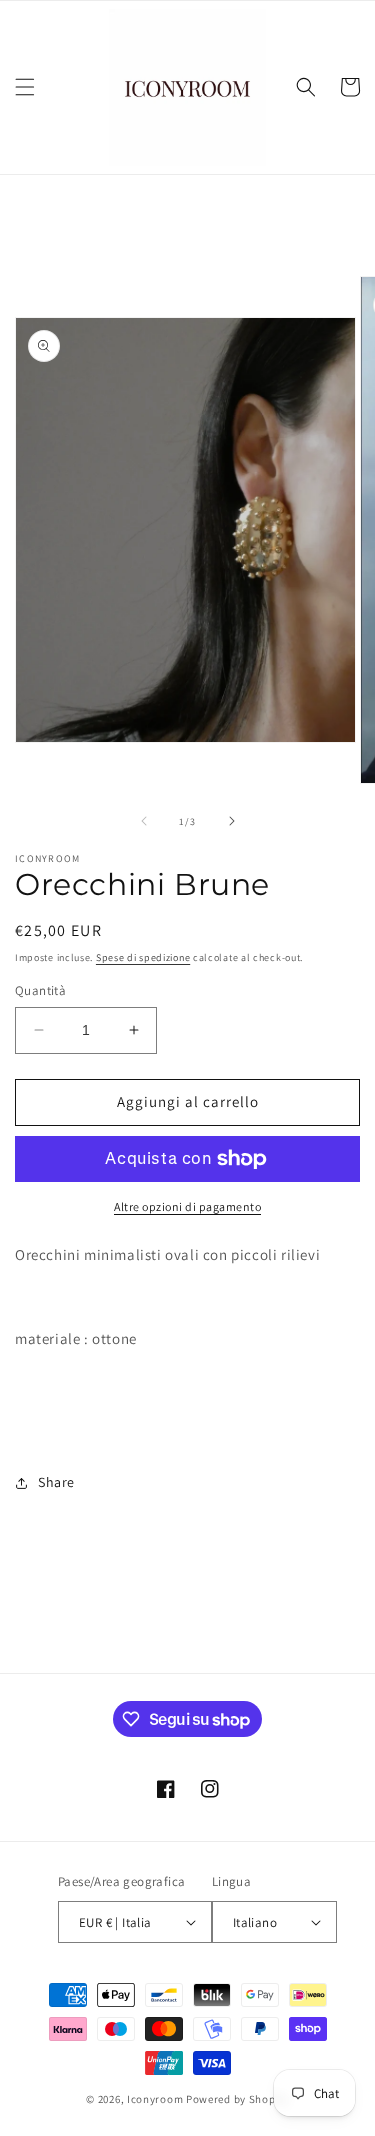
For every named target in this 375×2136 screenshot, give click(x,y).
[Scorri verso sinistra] (144, 821)
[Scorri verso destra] (232, 821)
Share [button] (56, 1482)
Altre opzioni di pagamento (187, 1206)
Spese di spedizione (143, 957)
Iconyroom (155, 2099)
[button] (25, 87)
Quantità (40, 990)
